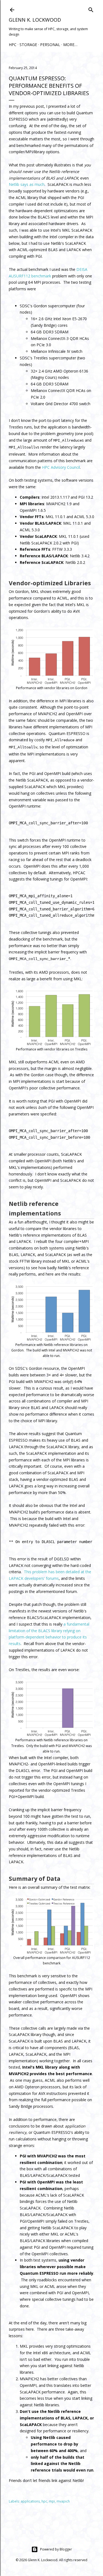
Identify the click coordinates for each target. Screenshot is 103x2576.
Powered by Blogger (56, 2549)
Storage (28, 45)
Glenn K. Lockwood (35, 20)
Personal (50, 45)
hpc (44, 2501)
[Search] (91, 9)
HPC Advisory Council (61, 467)
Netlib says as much (27, 184)
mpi (52, 2501)
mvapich (63, 2501)
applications (30, 2501)
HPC (13, 45)
